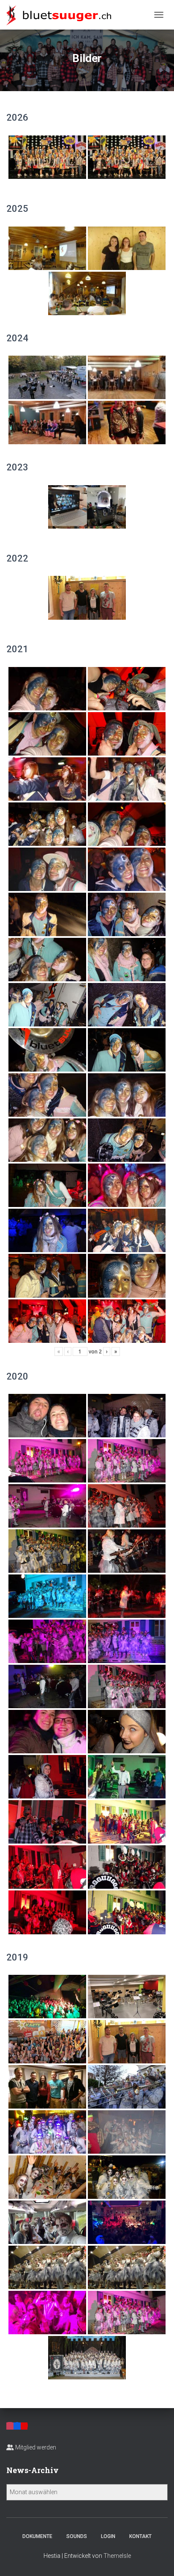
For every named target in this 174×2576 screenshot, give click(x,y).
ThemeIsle (117, 2556)
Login (108, 2536)
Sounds (77, 2536)
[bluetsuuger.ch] (62, 15)
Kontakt (140, 2536)
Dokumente (37, 2536)
